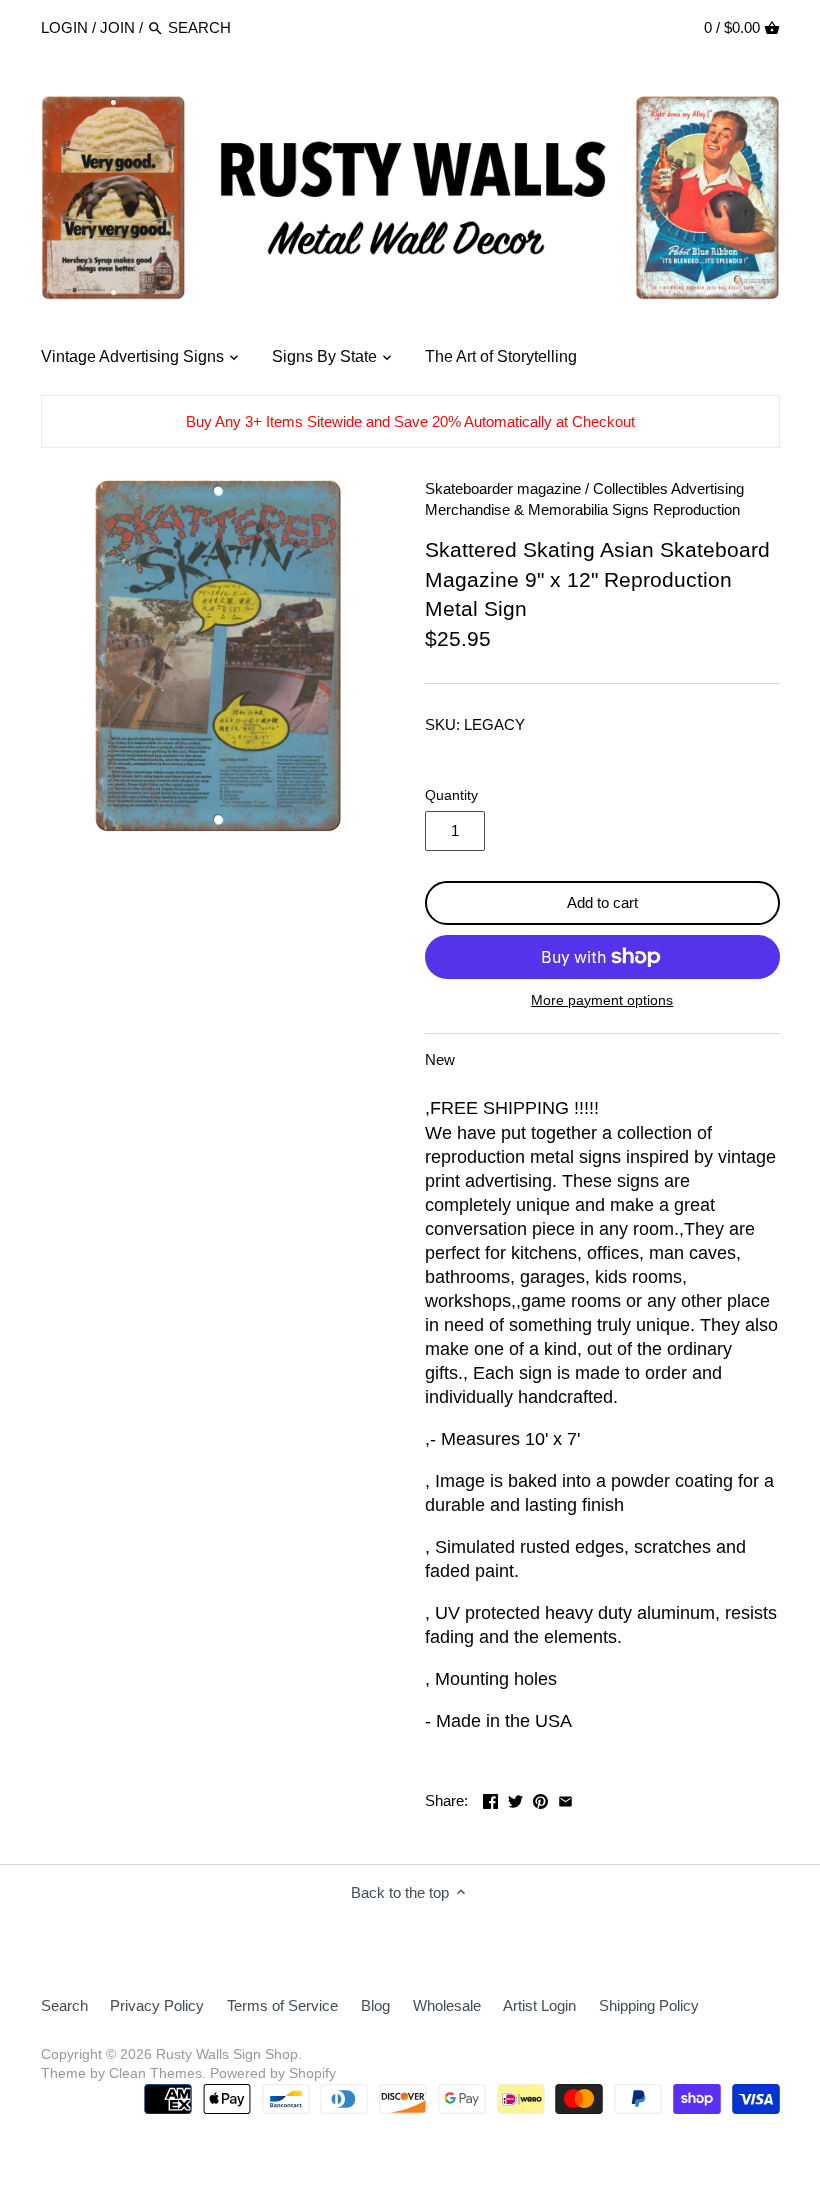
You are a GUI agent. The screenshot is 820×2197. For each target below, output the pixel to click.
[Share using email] (565, 1798)
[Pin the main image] (540, 1798)
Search (64, 2005)
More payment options (602, 1000)
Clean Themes (155, 2073)
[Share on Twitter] (515, 1798)
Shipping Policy (649, 2005)
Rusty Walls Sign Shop (227, 2054)
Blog (375, 2005)
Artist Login (539, 2005)
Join (117, 27)
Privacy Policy (157, 2005)
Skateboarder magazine (503, 488)
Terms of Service (282, 2005)
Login (64, 27)
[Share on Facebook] (490, 1798)
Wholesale (447, 2005)
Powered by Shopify (273, 2073)
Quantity (451, 795)
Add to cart (602, 902)
